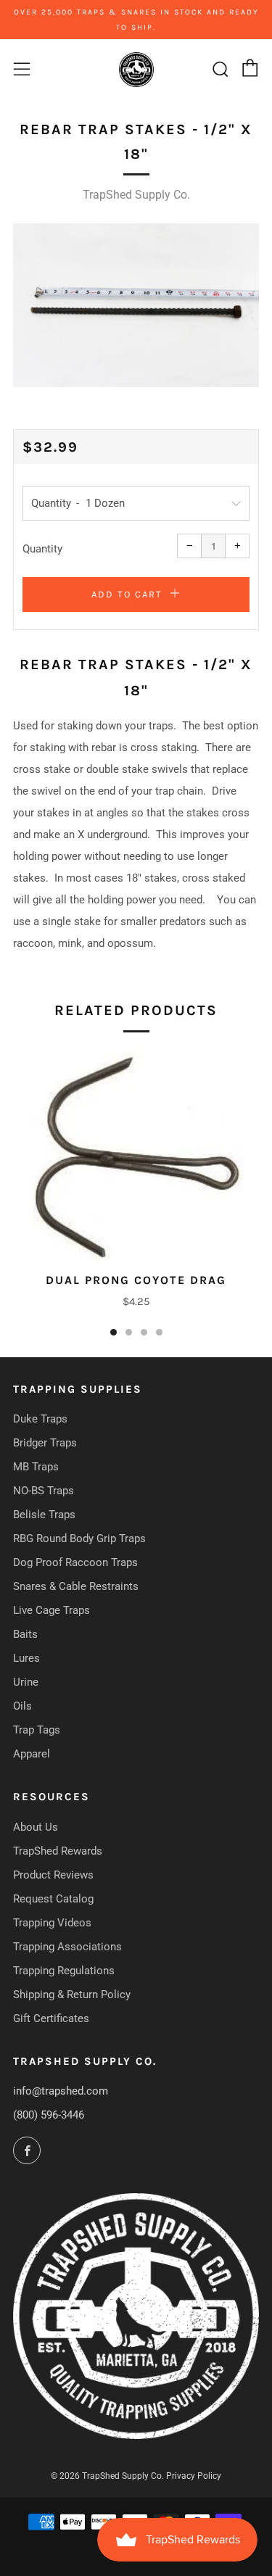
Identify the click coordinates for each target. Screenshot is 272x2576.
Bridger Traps (45, 1443)
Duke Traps (40, 1419)
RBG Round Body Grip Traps (79, 1538)
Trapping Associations (67, 1947)
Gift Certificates (51, 2018)
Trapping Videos (52, 1923)
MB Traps (36, 1467)
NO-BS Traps (44, 1491)
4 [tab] (159, 1332)
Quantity (42, 549)
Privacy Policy (194, 2476)
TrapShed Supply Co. (136, 195)
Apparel (32, 1754)
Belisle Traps (44, 1515)
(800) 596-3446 (49, 2115)
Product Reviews (53, 1875)
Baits (25, 1634)
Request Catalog (53, 1899)
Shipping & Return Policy (72, 1995)
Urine (26, 1682)
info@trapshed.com (61, 2091)
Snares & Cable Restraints (76, 1586)
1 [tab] (114, 1332)
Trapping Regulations (64, 1971)
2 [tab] (129, 1332)
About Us (36, 1827)
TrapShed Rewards (58, 1851)
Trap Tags (37, 1730)
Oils (22, 1706)
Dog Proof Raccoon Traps (75, 1562)
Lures (26, 1658)
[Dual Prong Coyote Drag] (136, 1153)
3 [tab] (144, 1332)
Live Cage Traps (51, 1610)
